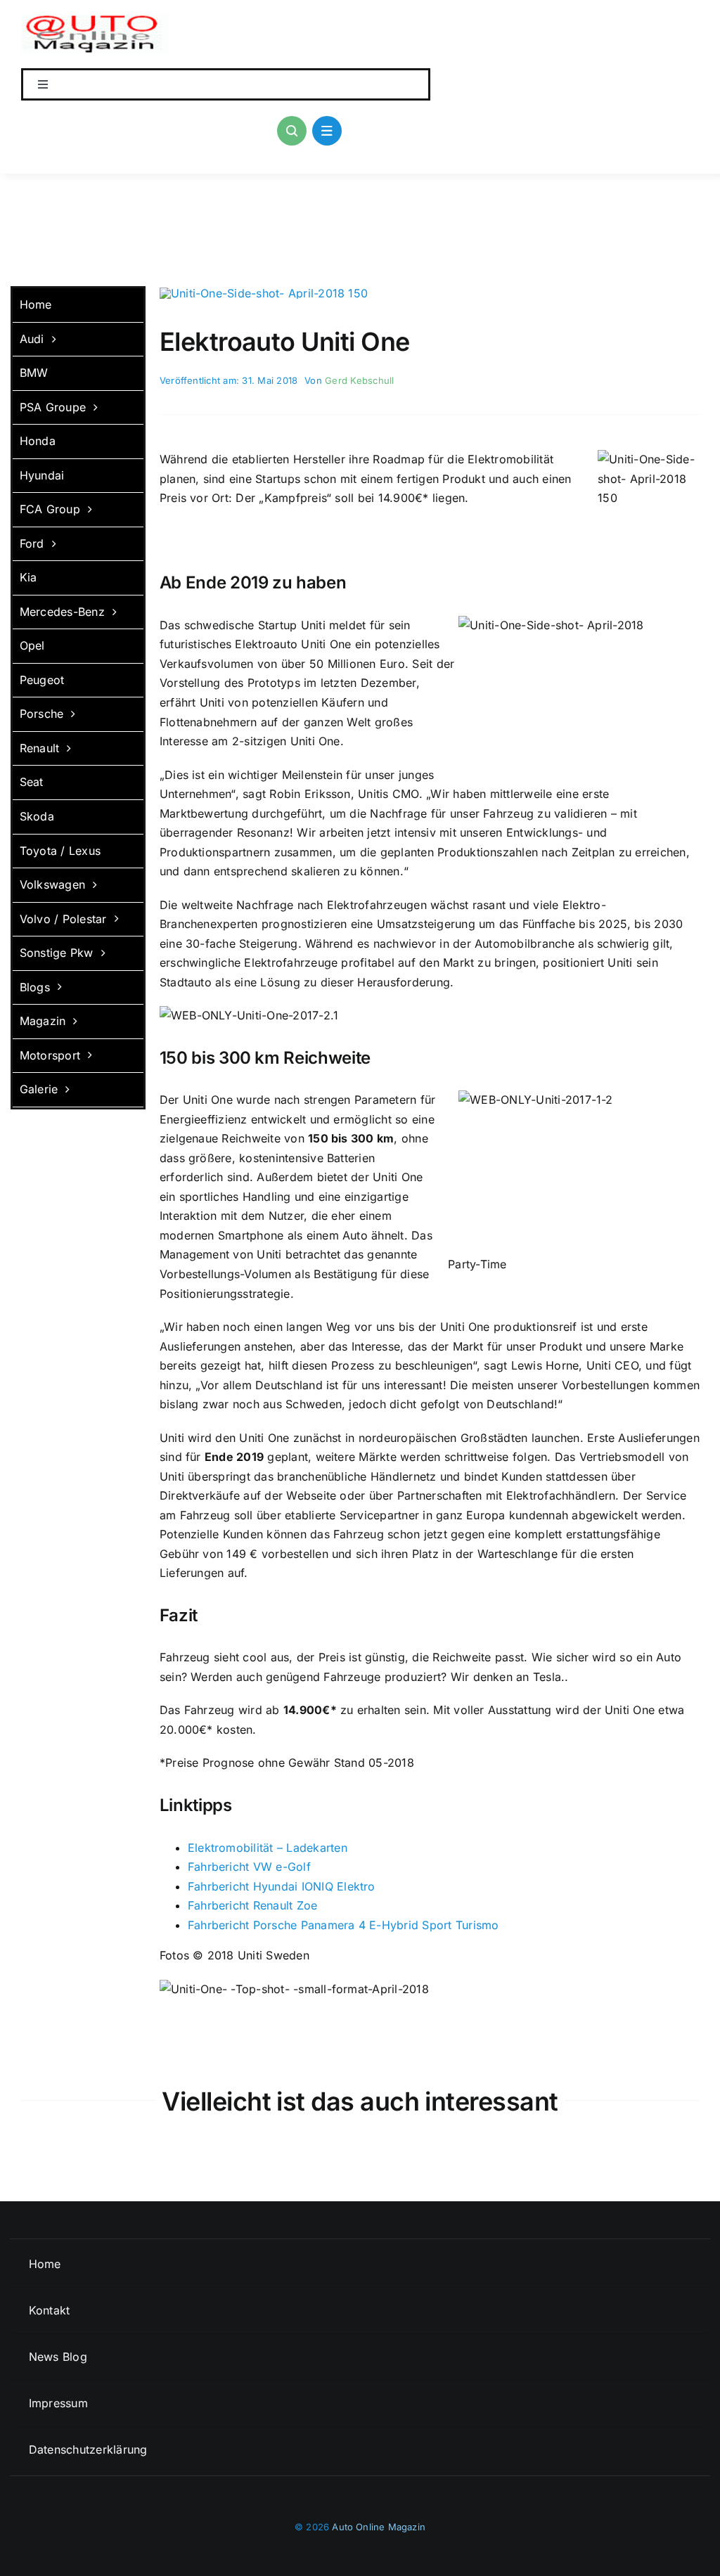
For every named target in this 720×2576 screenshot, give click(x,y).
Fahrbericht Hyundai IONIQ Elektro (282, 1886)
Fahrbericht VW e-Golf (249, 1867)
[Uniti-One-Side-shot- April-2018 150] (264, 293)
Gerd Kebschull (359, 380)
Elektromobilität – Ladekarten (268, 1848)
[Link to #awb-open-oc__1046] (292, 131)
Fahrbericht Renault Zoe (253, 1905)
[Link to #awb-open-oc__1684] (327, 131)
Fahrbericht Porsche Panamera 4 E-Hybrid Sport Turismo (343, 1925)
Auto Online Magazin (379, 2527)
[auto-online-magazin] (95, 20)
